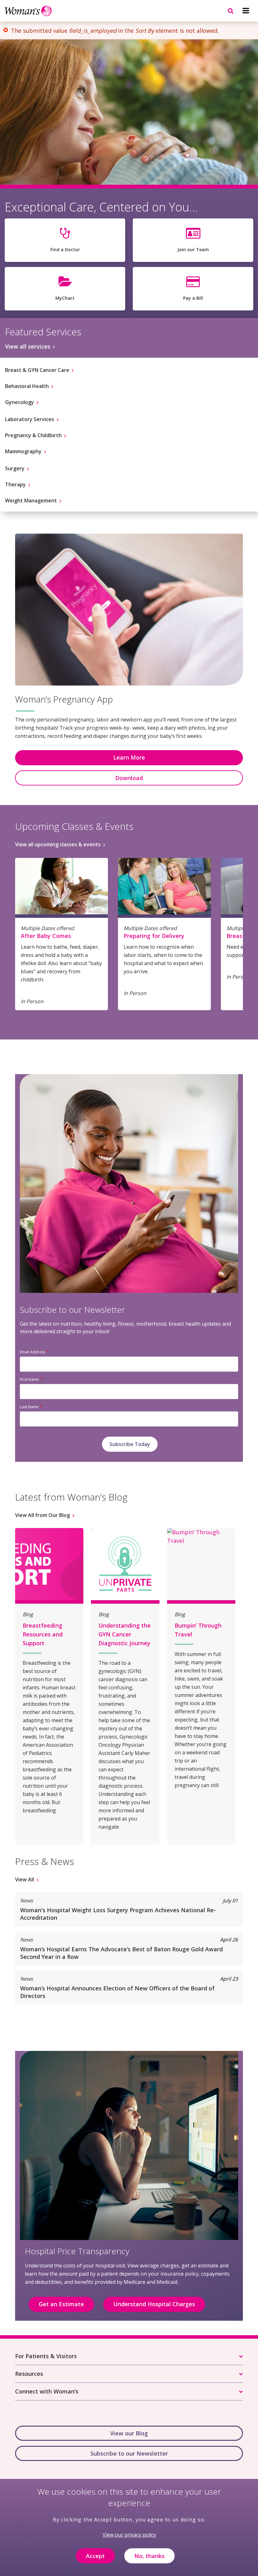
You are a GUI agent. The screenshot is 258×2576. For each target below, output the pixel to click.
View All (25, 1879)
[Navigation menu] (246, 11)
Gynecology (20, 402)
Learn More (129, 757)
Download (129, 778)
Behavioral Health (27, 386)
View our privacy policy (129, 2535)
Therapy (15, 484)
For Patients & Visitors (46, 2356)
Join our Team (193, 249)
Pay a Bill (193, 298)
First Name (29, 1379)
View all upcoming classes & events (58, 844)
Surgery (15, 468)
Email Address (33, 1352)
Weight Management (31, 501)
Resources (29, 2374)
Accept (95, 2556)
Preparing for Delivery (154, 936)
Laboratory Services (30, 419)
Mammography (23, 451)
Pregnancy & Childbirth (33, 435)
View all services (28, 346)
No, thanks (149, 2556)
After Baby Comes (46, 936)
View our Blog (129, 2433)
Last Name (29, 1407)
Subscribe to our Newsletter (129, 2453)
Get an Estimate (61, 2304)
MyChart (65, 298)
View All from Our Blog (42, 1515)
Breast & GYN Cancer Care (37, 370)
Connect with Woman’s (47, 2391)
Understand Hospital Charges (154, 2304)
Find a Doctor (65, 249)
